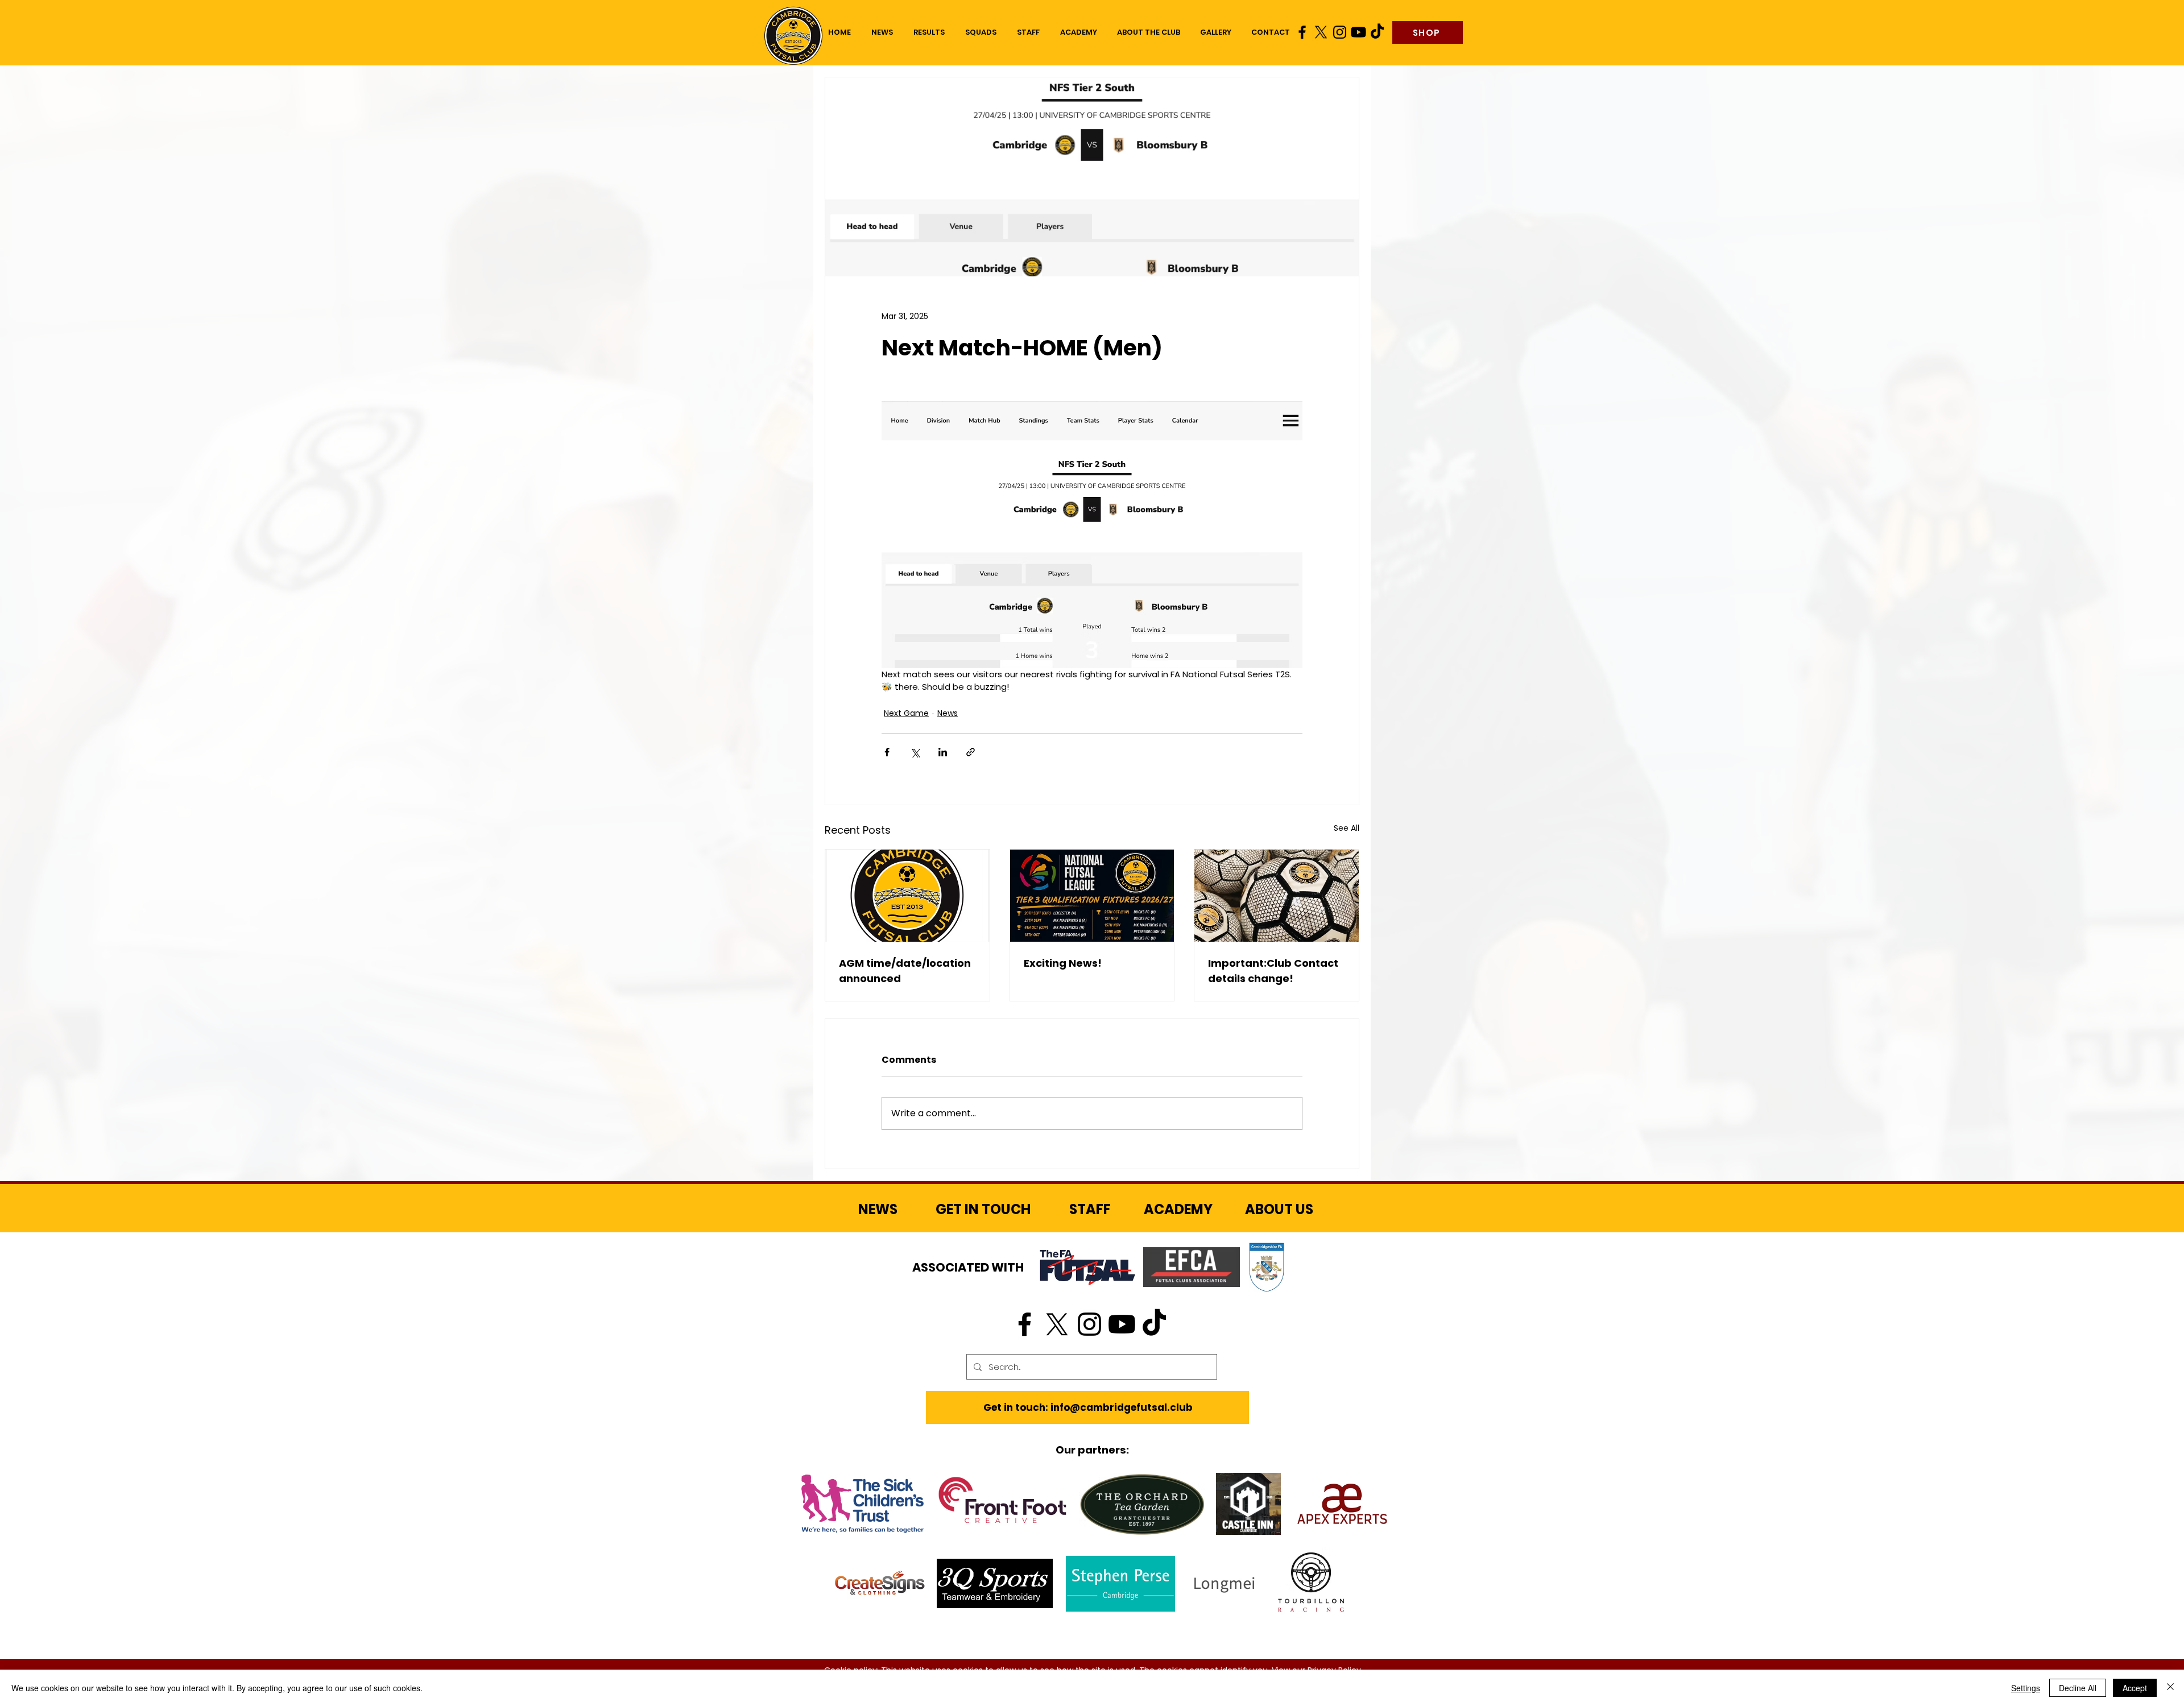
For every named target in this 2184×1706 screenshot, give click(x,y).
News (948, 713)
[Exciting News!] (1092, 896)
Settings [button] (2026, 1688)
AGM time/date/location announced (905, 971)
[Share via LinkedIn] (943, 752)
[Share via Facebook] (887, 752)
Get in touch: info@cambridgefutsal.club (1088, 1407)
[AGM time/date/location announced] (907, 896)
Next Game (906, 713)
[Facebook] (1302, 32)
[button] (981, 32)
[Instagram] (1340, 32)
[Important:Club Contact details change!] (1277, 896)
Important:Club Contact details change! (1273, 971)
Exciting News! (1063, 963)
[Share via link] (971, 752)
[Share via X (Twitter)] (915, 752)
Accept (2135, 1688)
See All (1347, 828)
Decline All (2078, 1688)
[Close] (2170, 1688)
